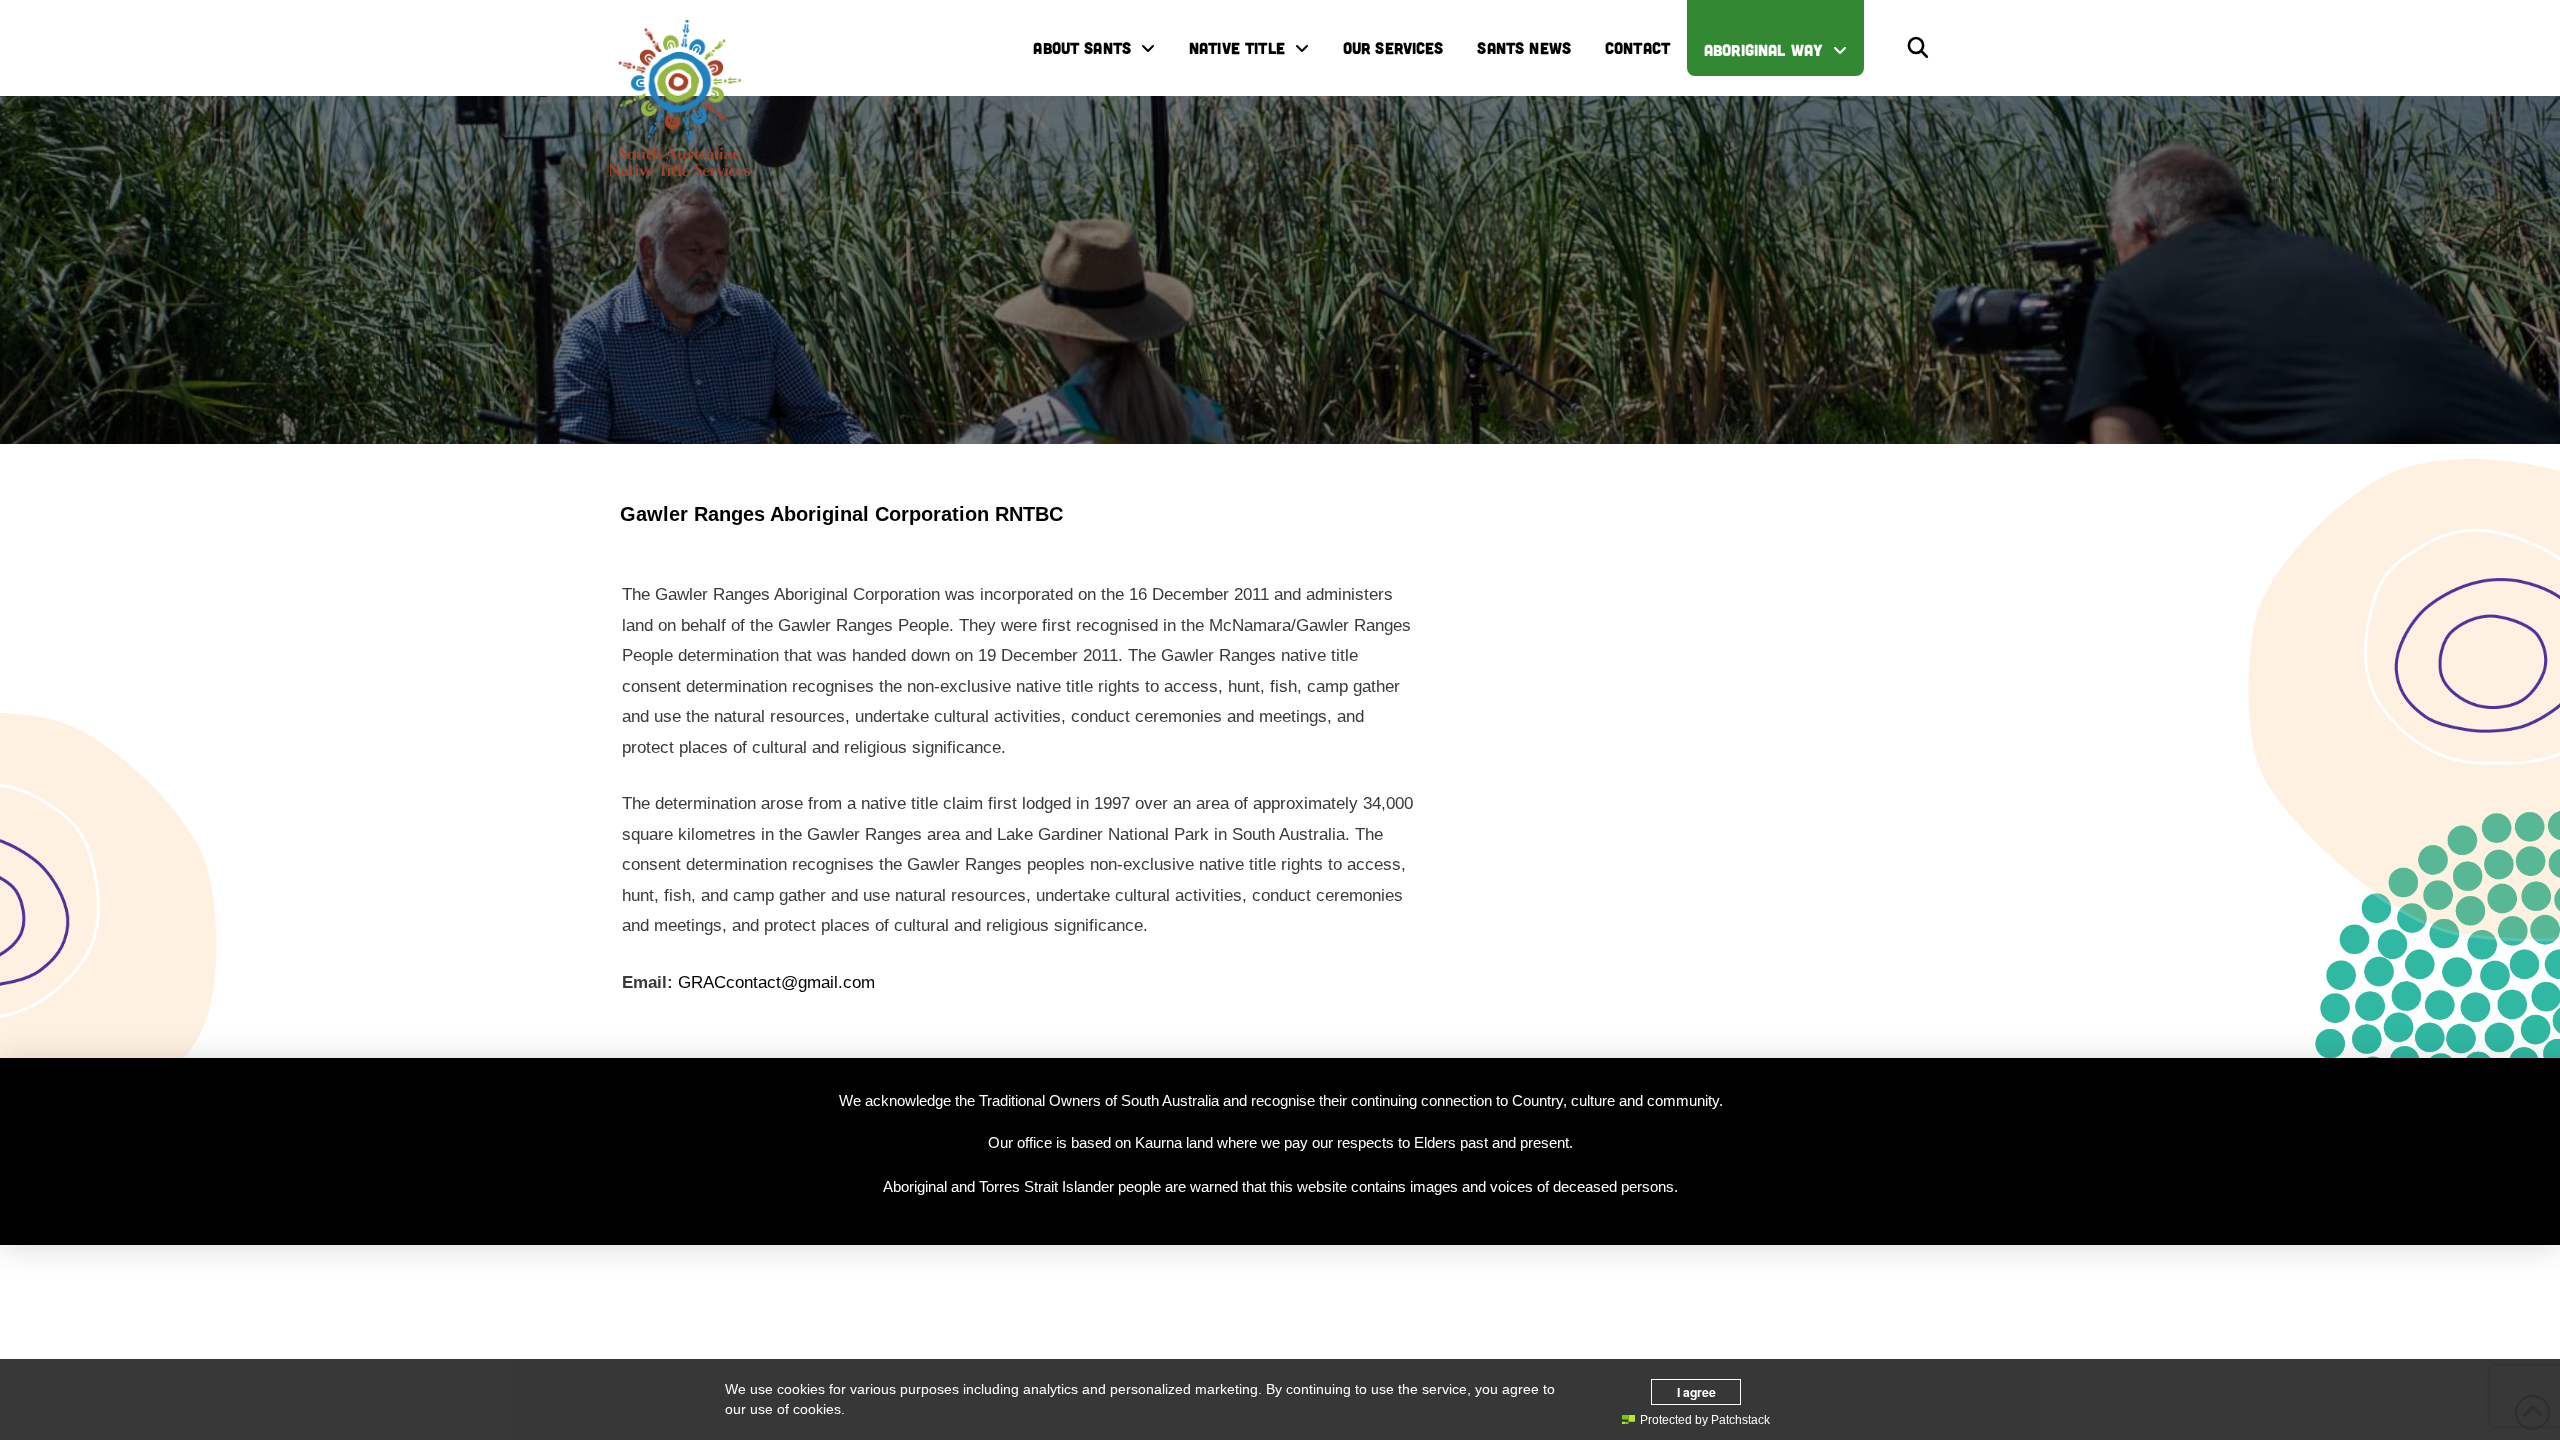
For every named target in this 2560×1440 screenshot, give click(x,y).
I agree (1696, 1392)
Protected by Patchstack (1705, 1420)
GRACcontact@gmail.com (776, 982)
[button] (1918, 48)
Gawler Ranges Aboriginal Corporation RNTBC (841, 514)
